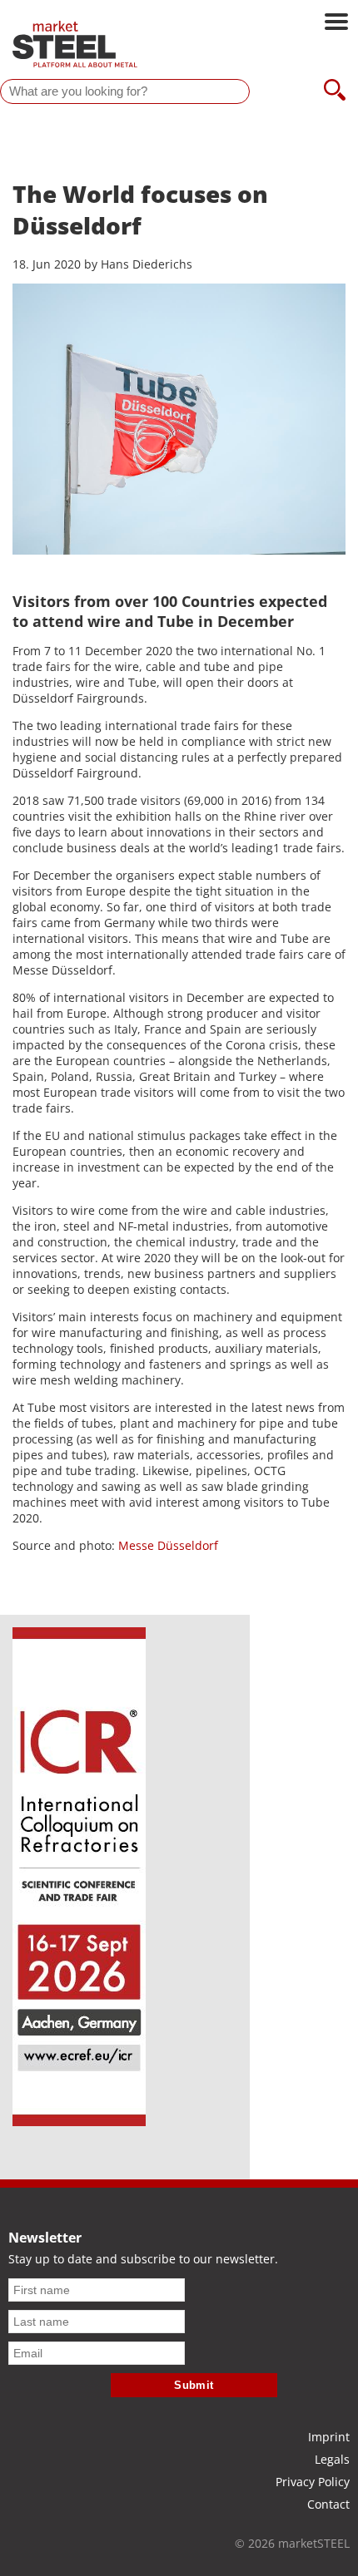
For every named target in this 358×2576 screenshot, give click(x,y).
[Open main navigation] (336, 23)
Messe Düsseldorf (168, 1545)
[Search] (335, 91)
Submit (194, 2385)
